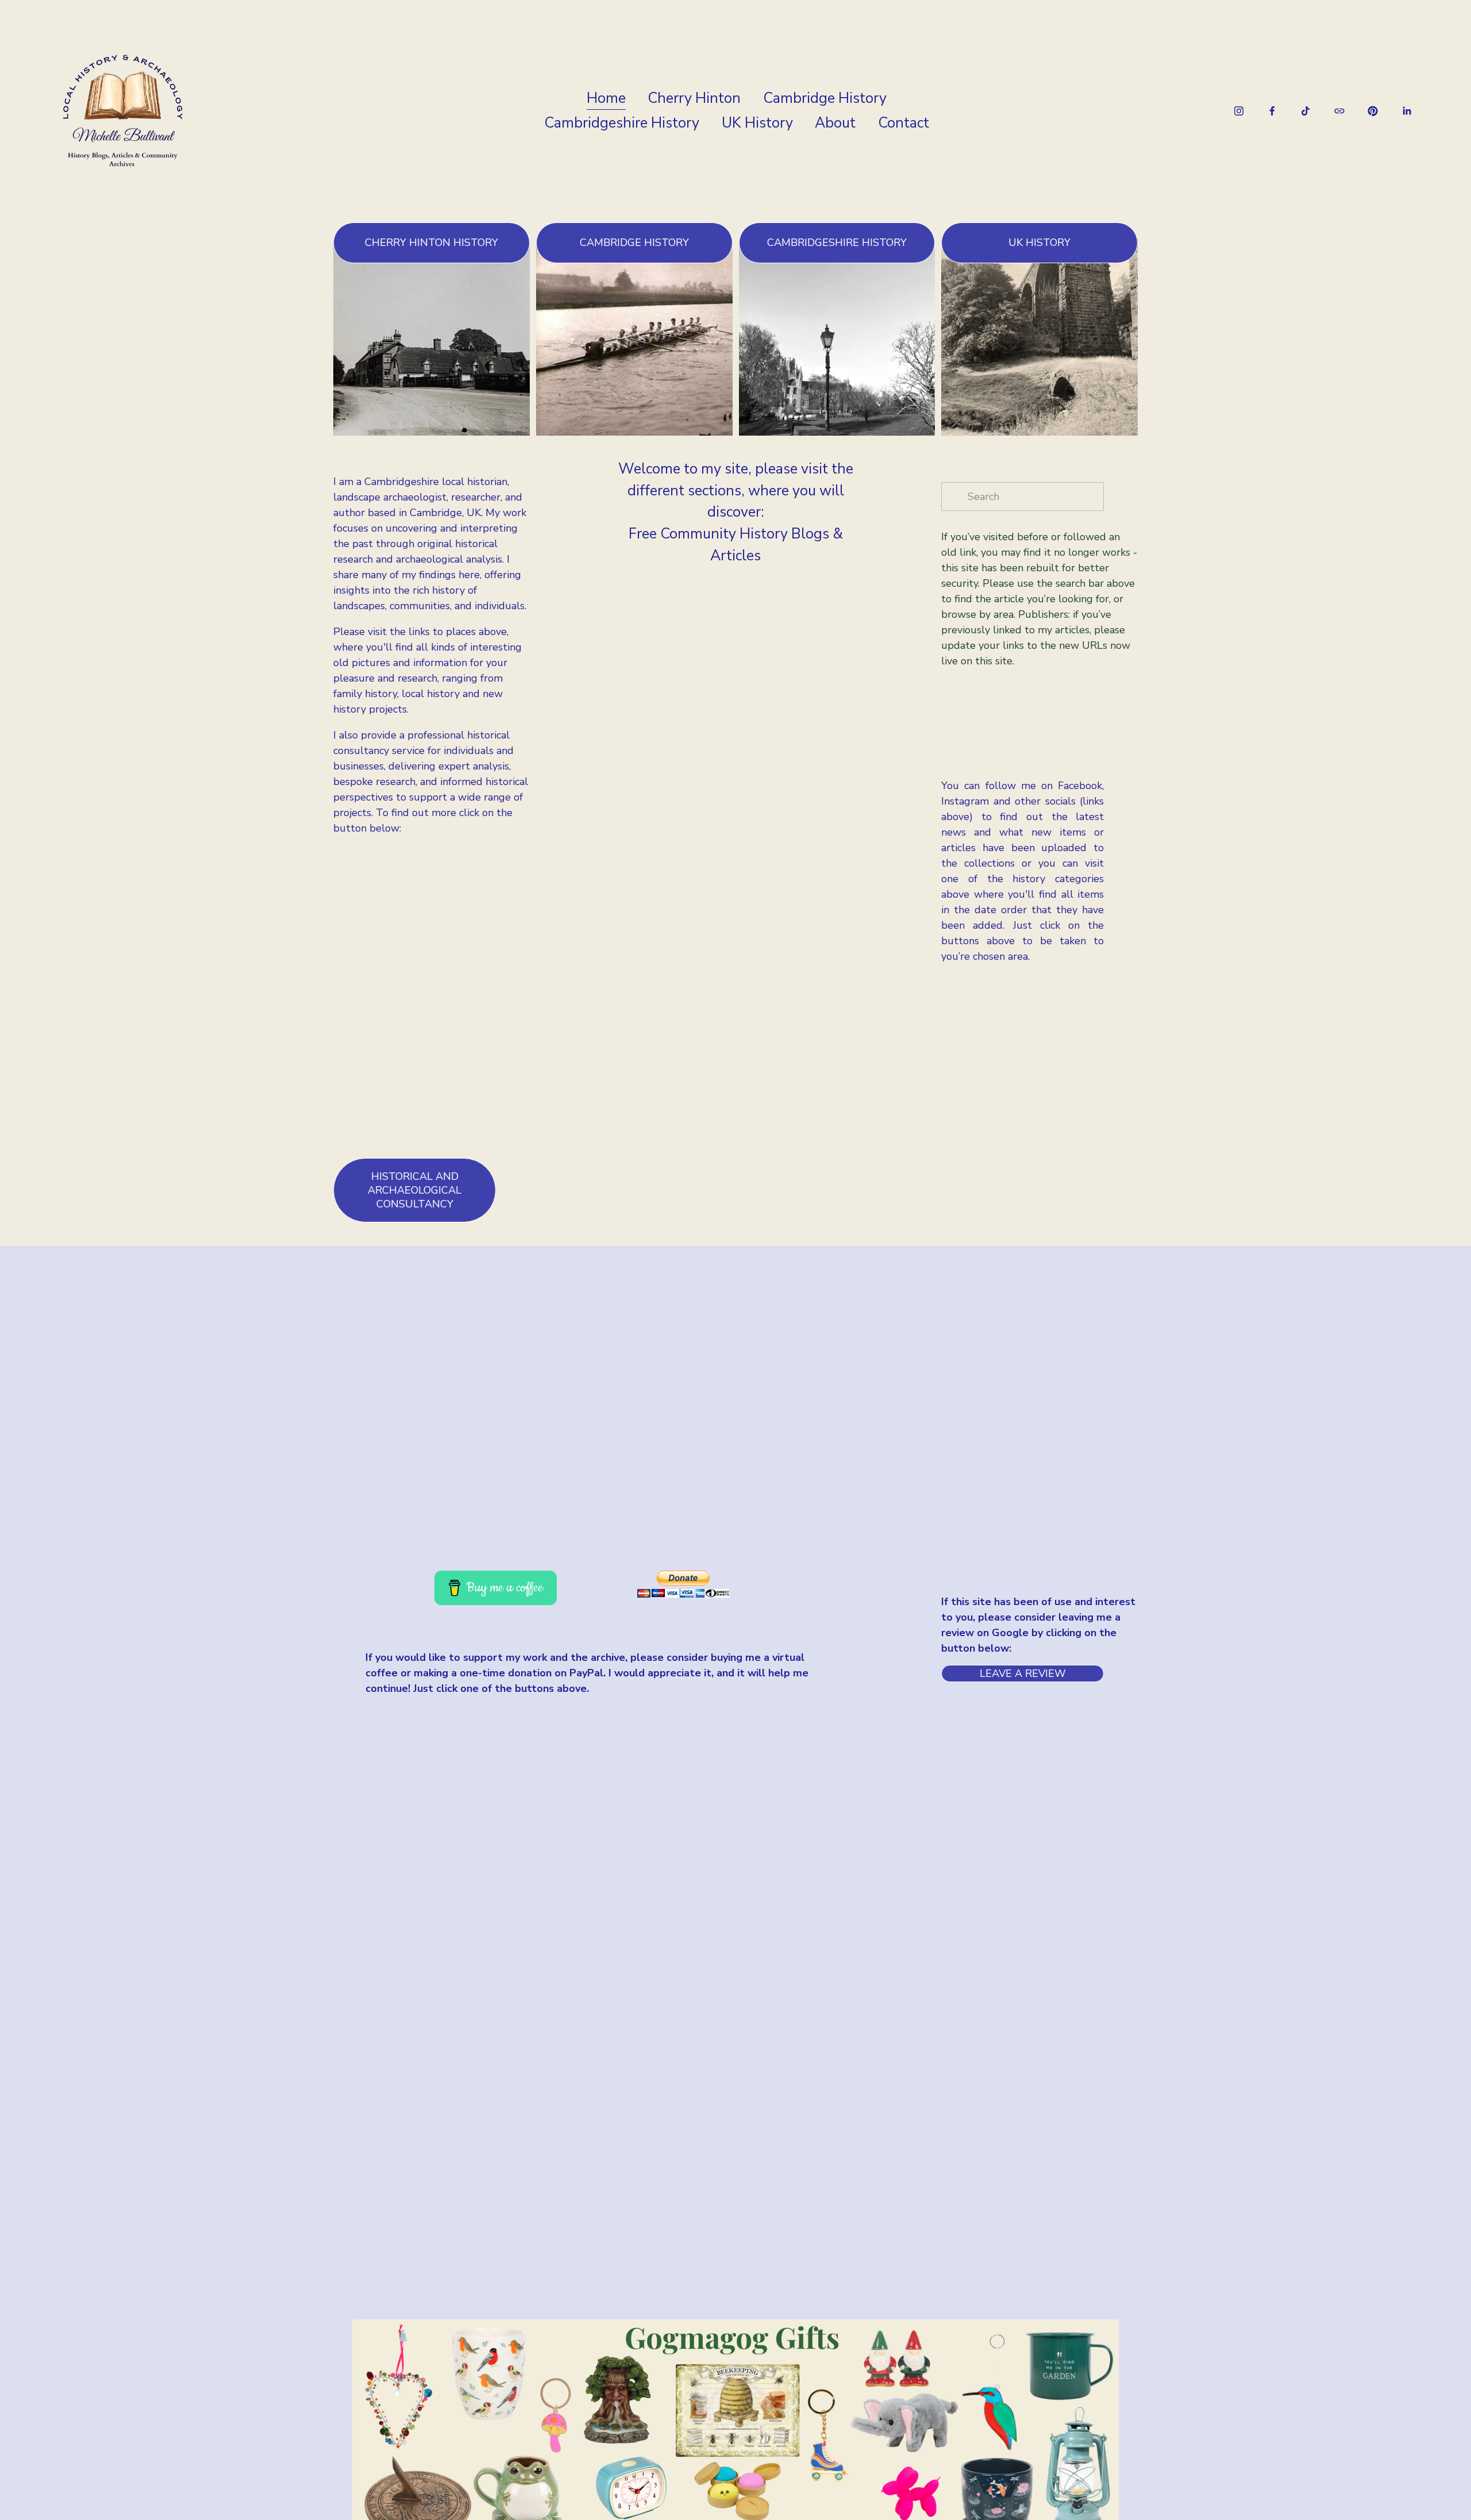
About (835, 123)
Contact (904, 123)
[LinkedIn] (1407, 111)
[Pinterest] (1373, 111)
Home (606, 98)
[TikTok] (1306, 111)
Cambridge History (825, 98)
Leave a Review (1023, 1673)
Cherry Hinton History (432, 243)
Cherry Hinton (694, 98)
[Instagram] (1239, 111)
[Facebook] (1272, 111)
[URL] (1339, 111)
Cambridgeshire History (622, 123)
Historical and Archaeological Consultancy (415, 1190)
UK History (757, 123)
